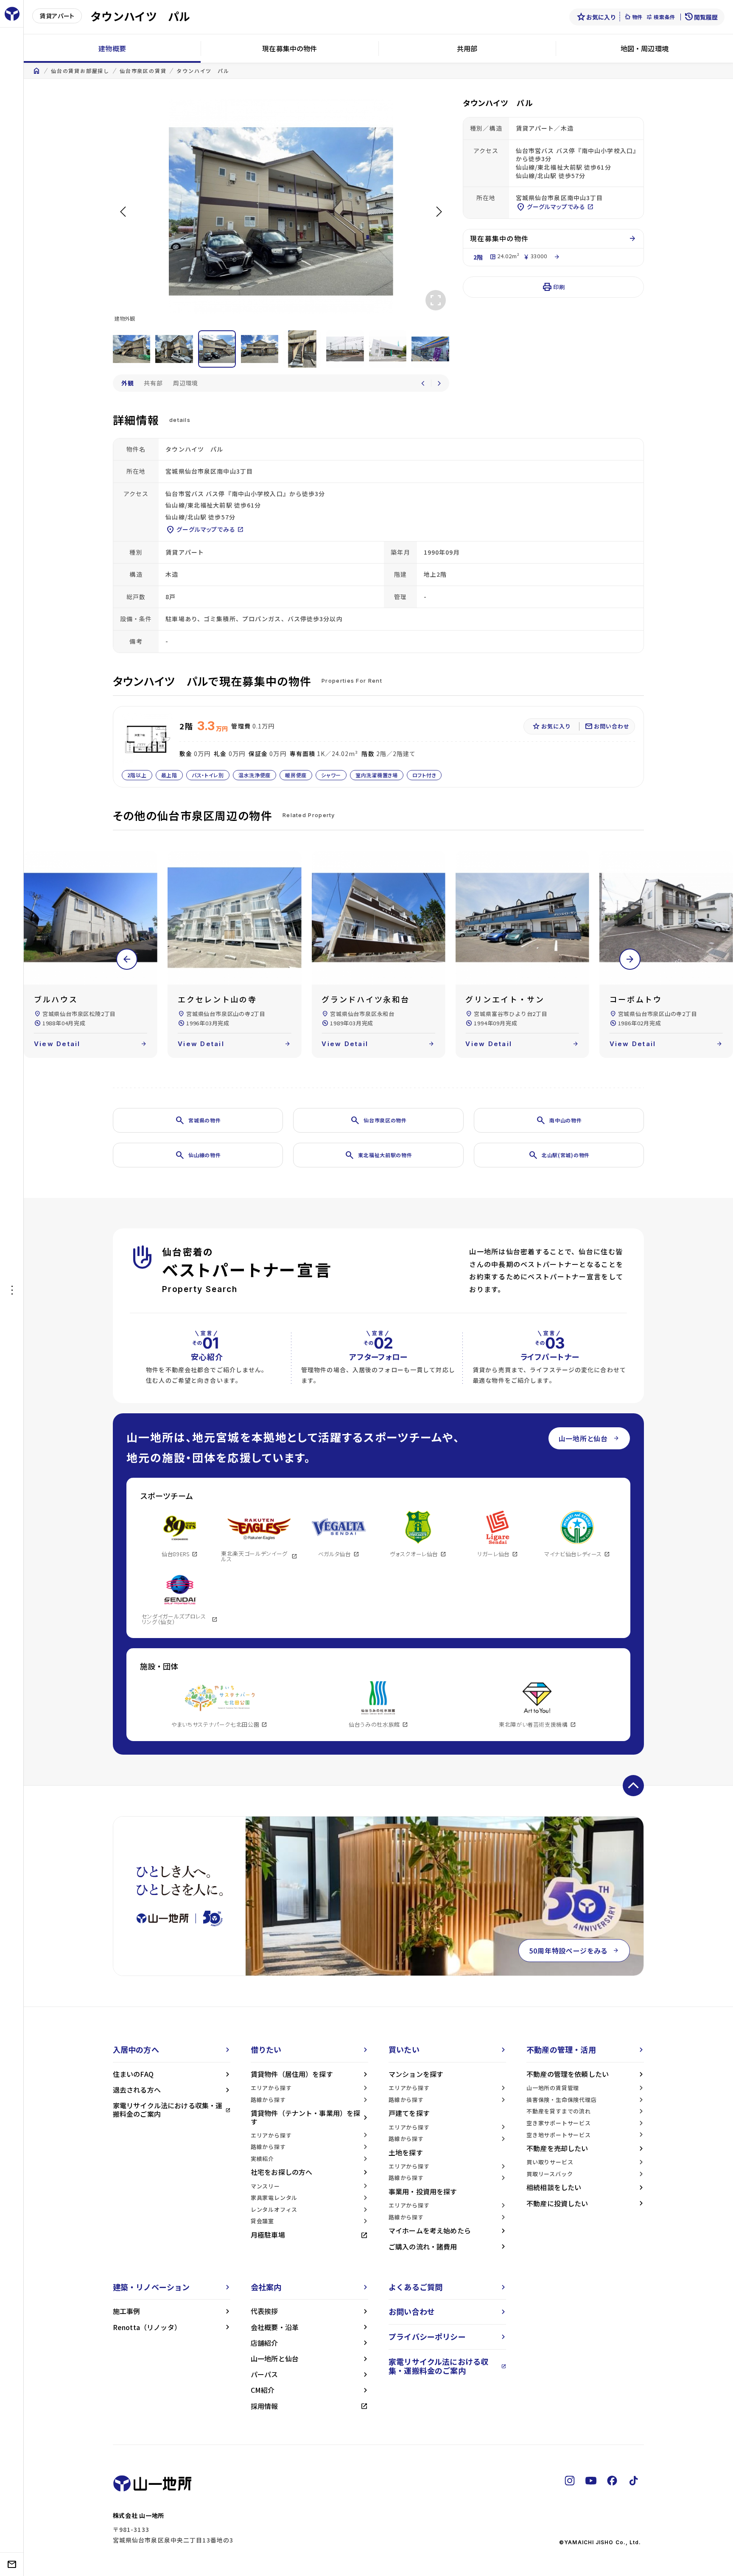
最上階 (169, 775)
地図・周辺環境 (645, 48)
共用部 (467, 48)
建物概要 (112, 48)
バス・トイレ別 (208, 775)
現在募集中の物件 (290, 48)
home (36, 71)
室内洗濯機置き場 (377, 775)
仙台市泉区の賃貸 (143, 71)
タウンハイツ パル (203, 71)
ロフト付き (424, 775)
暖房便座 (296, 775)
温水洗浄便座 (255, 775)
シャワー (331, 775)
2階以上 (137, 775)
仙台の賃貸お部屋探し (80, 71)
